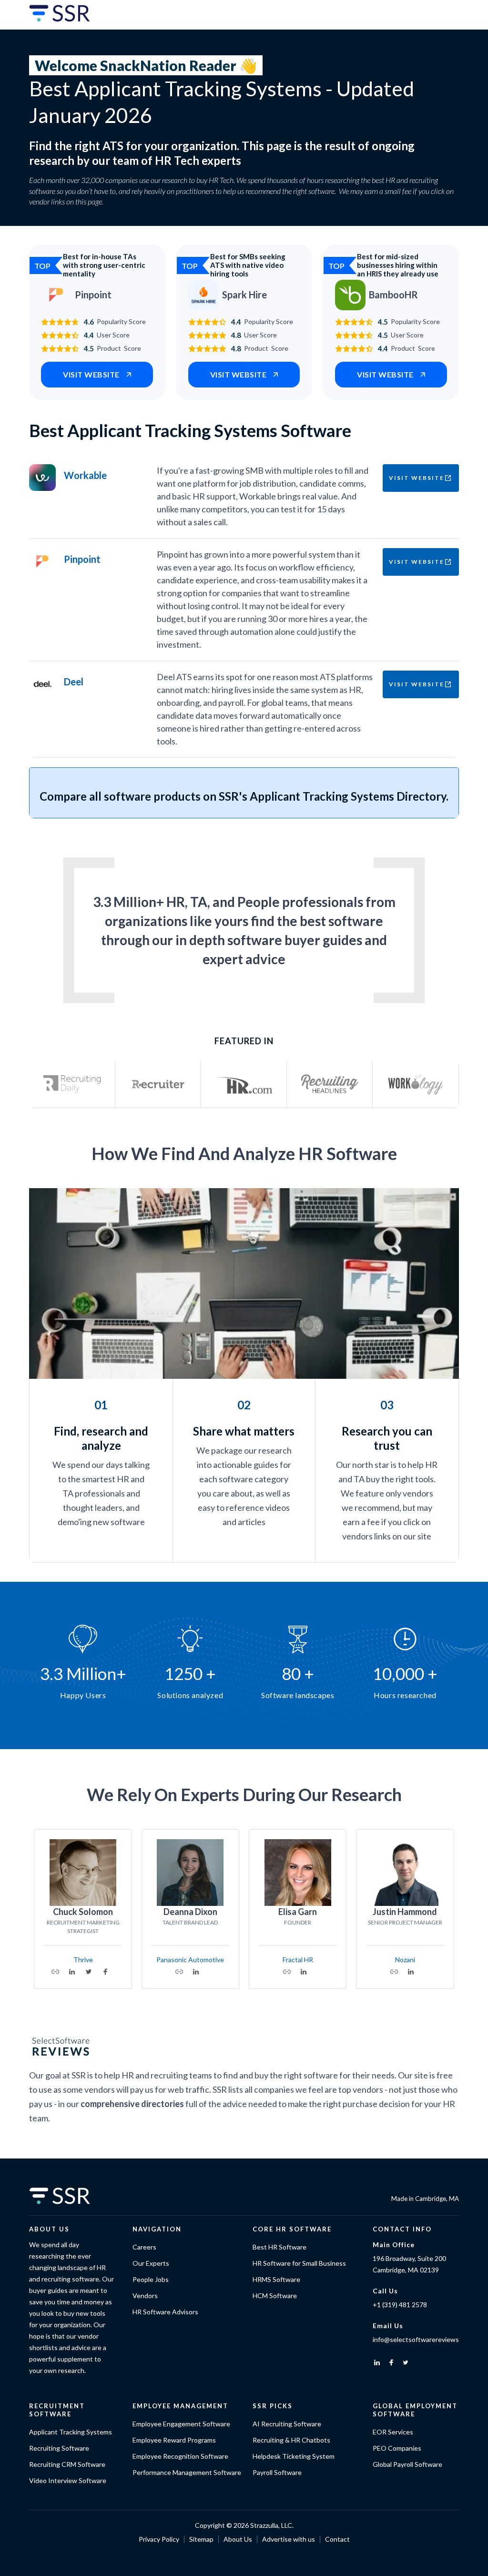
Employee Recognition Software (180, 2456)
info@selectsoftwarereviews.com (423, 2339)
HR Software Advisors (165, 2312)
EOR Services (393, 2432)
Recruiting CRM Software (67, 2464)
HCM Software (275, 2296)
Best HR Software (280, 2247)
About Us (238, 2539)
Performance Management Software (187, 2472)
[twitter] (406, 2362)
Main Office (394, 2245)
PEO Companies (397, 2448)
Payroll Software (277, 2472)
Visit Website (417, 478)
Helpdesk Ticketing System (294, 2456)
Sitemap (201, 2539)
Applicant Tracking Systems (71, 2432)
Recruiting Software (59, 2448)
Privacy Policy (159, 2539)
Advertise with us (289, 2539)
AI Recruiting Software (287, 2424)
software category (254, 1479)
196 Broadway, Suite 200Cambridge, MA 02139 (409, 2264)
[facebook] (391, 2362)
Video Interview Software (68, 2480)
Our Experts (151, 2263)
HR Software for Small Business (299, 2263)
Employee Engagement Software (181, 2424)
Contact (337, 2539)
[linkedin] (377, 2362)
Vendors (145, 2296)
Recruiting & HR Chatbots (291, 2440)
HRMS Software (276, 2279)
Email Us (388, 2326)
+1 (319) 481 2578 (400, 2305)
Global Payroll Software (407, 2464)
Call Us (385, 2291)
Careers (144, 2247)
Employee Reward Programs (174, 2440)
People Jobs (151, 2279)
